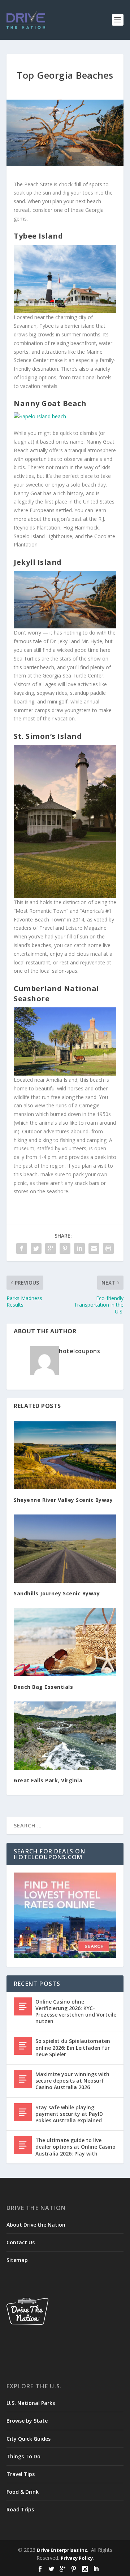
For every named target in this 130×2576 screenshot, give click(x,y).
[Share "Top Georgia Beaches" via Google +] (51, 1248)
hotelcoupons (79, 1351)
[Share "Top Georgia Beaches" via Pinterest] (65, 1248)
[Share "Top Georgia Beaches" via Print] (108, 1248)
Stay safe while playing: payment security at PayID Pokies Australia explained (69, 2114)
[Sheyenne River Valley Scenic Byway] (65, 1455)
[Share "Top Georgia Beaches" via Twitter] (36, 1248)
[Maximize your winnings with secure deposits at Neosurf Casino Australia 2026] (23, 2079)
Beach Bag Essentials (43, 1687)
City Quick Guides (29, 2439)
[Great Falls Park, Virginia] (65, 1736)
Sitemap (17, 2260)
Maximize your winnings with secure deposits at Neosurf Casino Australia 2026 (72, 2081)
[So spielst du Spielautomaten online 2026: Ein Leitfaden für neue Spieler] (23, 2046)
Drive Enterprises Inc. (63, 2550)
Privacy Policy (77, 2558)
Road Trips (20, 2509)
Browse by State (27, 2421)
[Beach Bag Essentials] (65, 1642)
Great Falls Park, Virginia (48, 1780)
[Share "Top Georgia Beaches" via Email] (94, 1248)
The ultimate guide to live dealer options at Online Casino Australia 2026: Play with (75, 2147)
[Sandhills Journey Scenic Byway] (65, 1549)
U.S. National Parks (31, 2403)
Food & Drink (23, 2492)
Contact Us (21, 2242)
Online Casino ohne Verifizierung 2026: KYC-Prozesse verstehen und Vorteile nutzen (76, 2011)
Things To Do (23, 2456)
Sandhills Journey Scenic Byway (57, 1593)
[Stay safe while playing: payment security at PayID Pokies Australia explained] (23, 2112)
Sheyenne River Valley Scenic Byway (63, 1500)
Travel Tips (21, 2474)
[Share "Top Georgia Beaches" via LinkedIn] (79, 1248)
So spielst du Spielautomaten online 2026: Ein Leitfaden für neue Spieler (73, 2047)
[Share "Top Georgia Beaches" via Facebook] (22, 1248)
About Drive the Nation (36, 2225)
